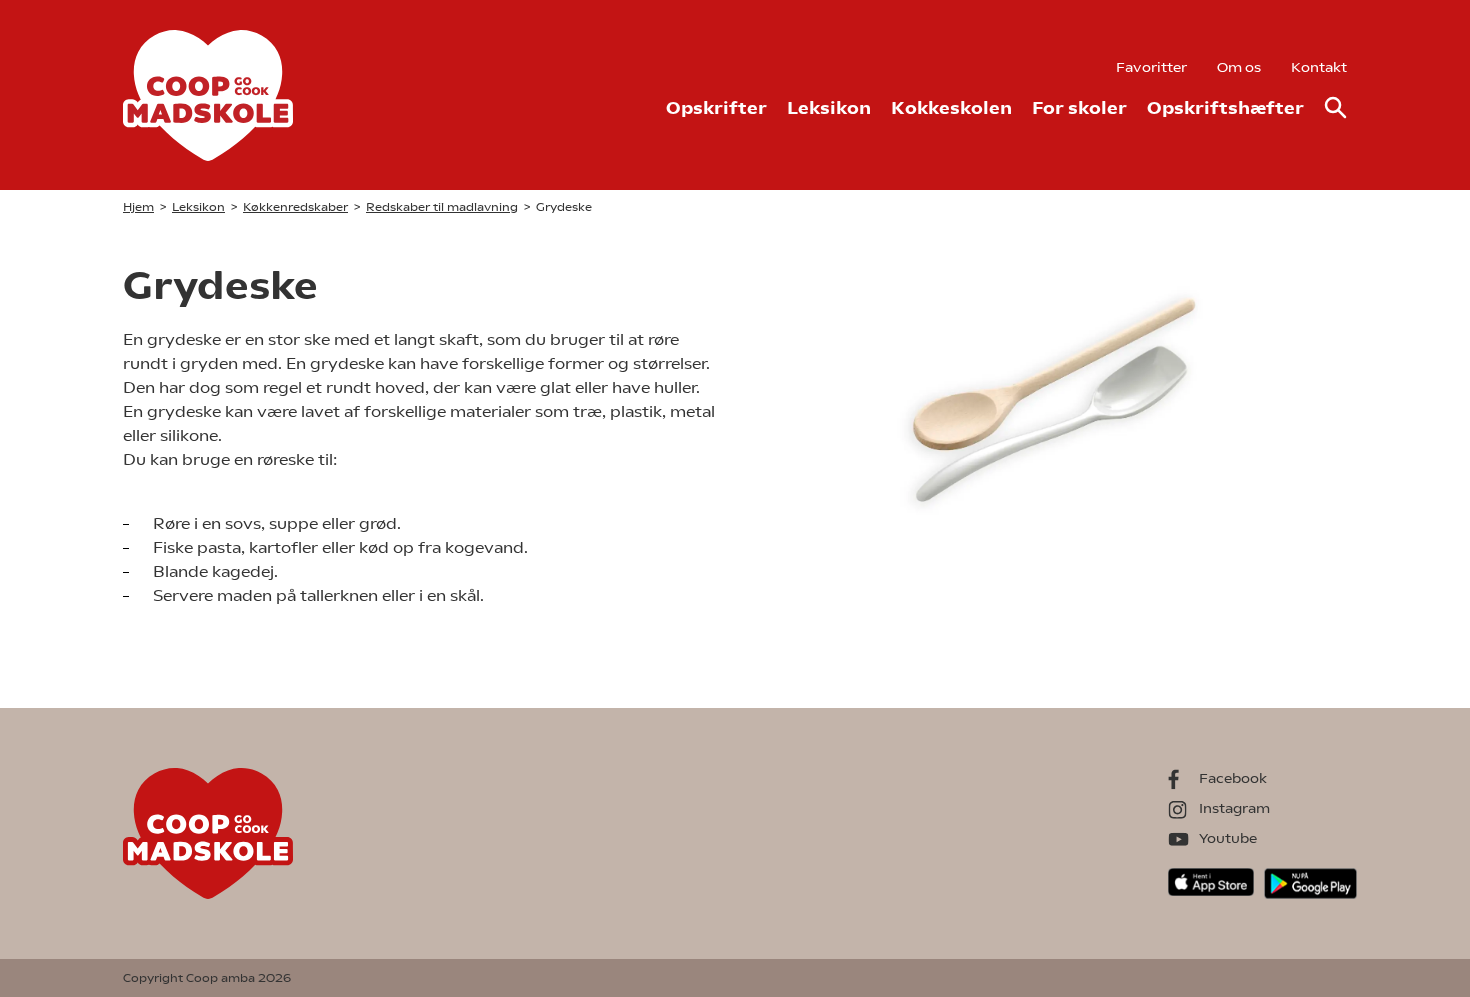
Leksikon (829, 107)
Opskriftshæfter (1225, 107)
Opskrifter (716, 107)
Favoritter (1151, 67)
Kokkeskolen (951, 107)
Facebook (1233, 778)
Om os (1239, 67)
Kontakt (1319, 67)
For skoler (1079, 107)
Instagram (1234, 808)
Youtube (1228, 838)
